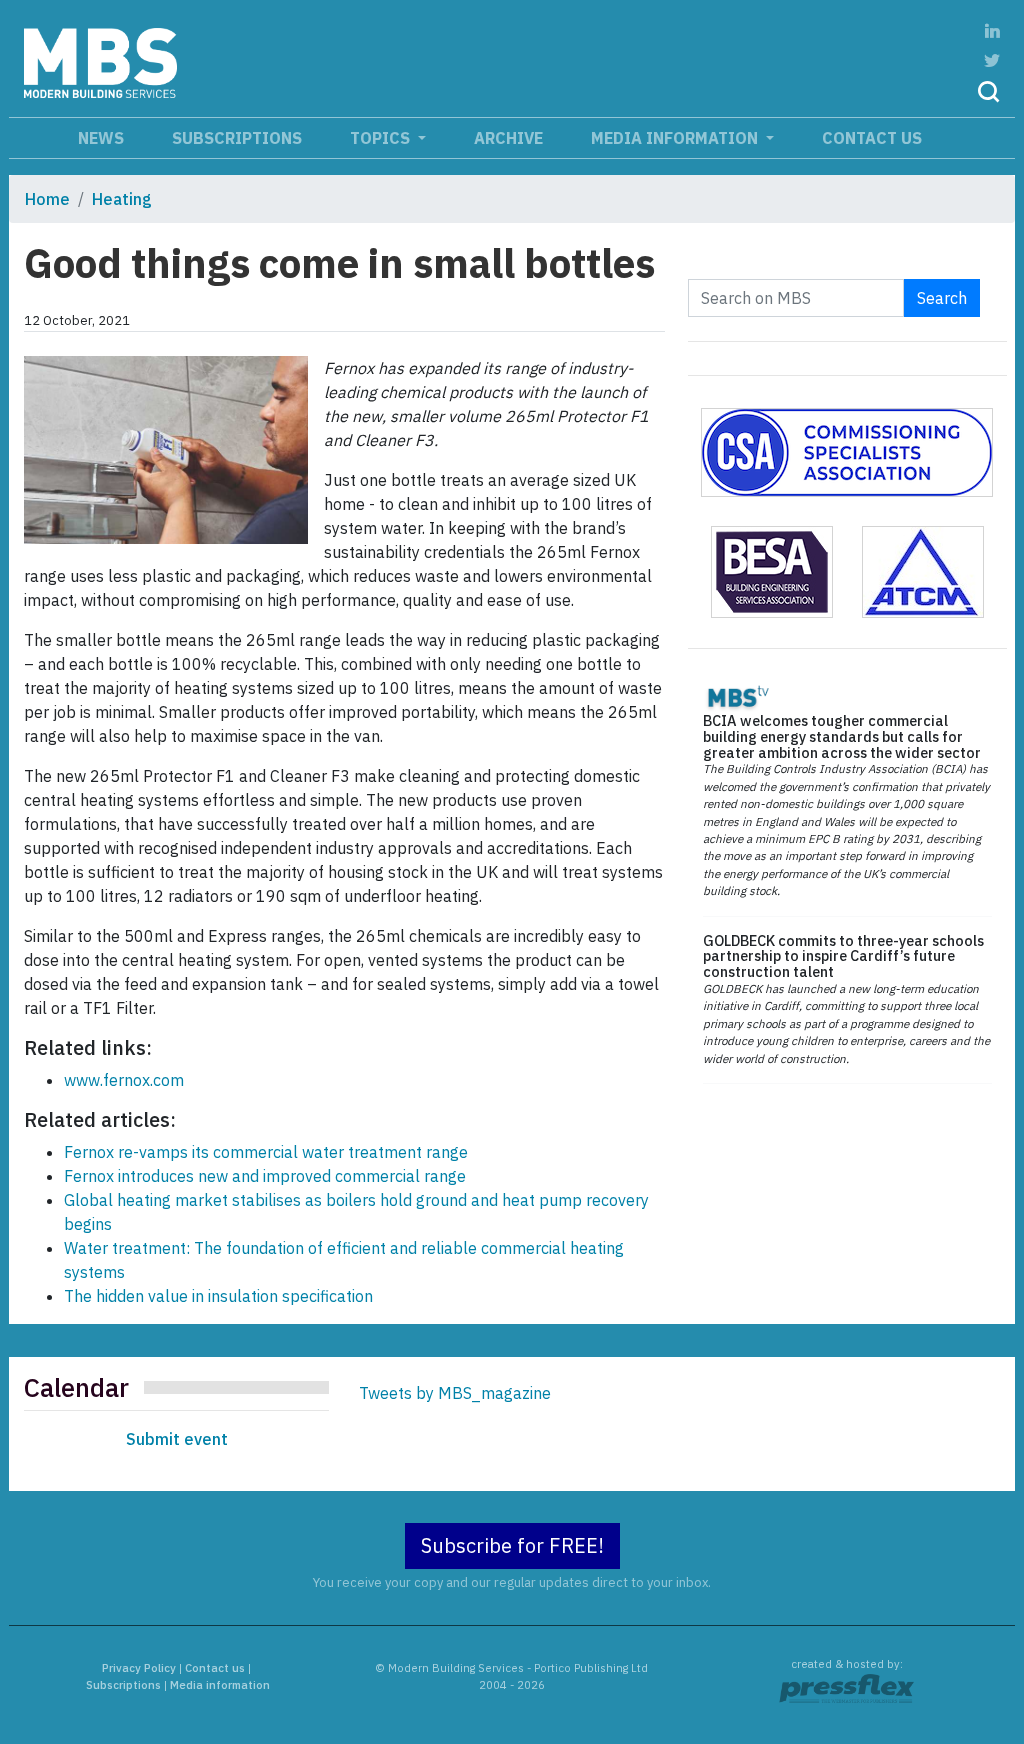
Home (47, 199)
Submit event (177, 1439)
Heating (122, 199)
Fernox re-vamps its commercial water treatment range (266, 1152)
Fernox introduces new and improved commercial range (265, 1176)
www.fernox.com (124, 1080)
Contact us (872, 138)
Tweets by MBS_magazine (455, 1393)
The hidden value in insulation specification (218, 1296)
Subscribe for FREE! (512, 1545)
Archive (508, 138)
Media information (676, 138)
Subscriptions (237, 138)
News (101, 138)
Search (942, 298)
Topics (382, 138)
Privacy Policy (139, 1668)
